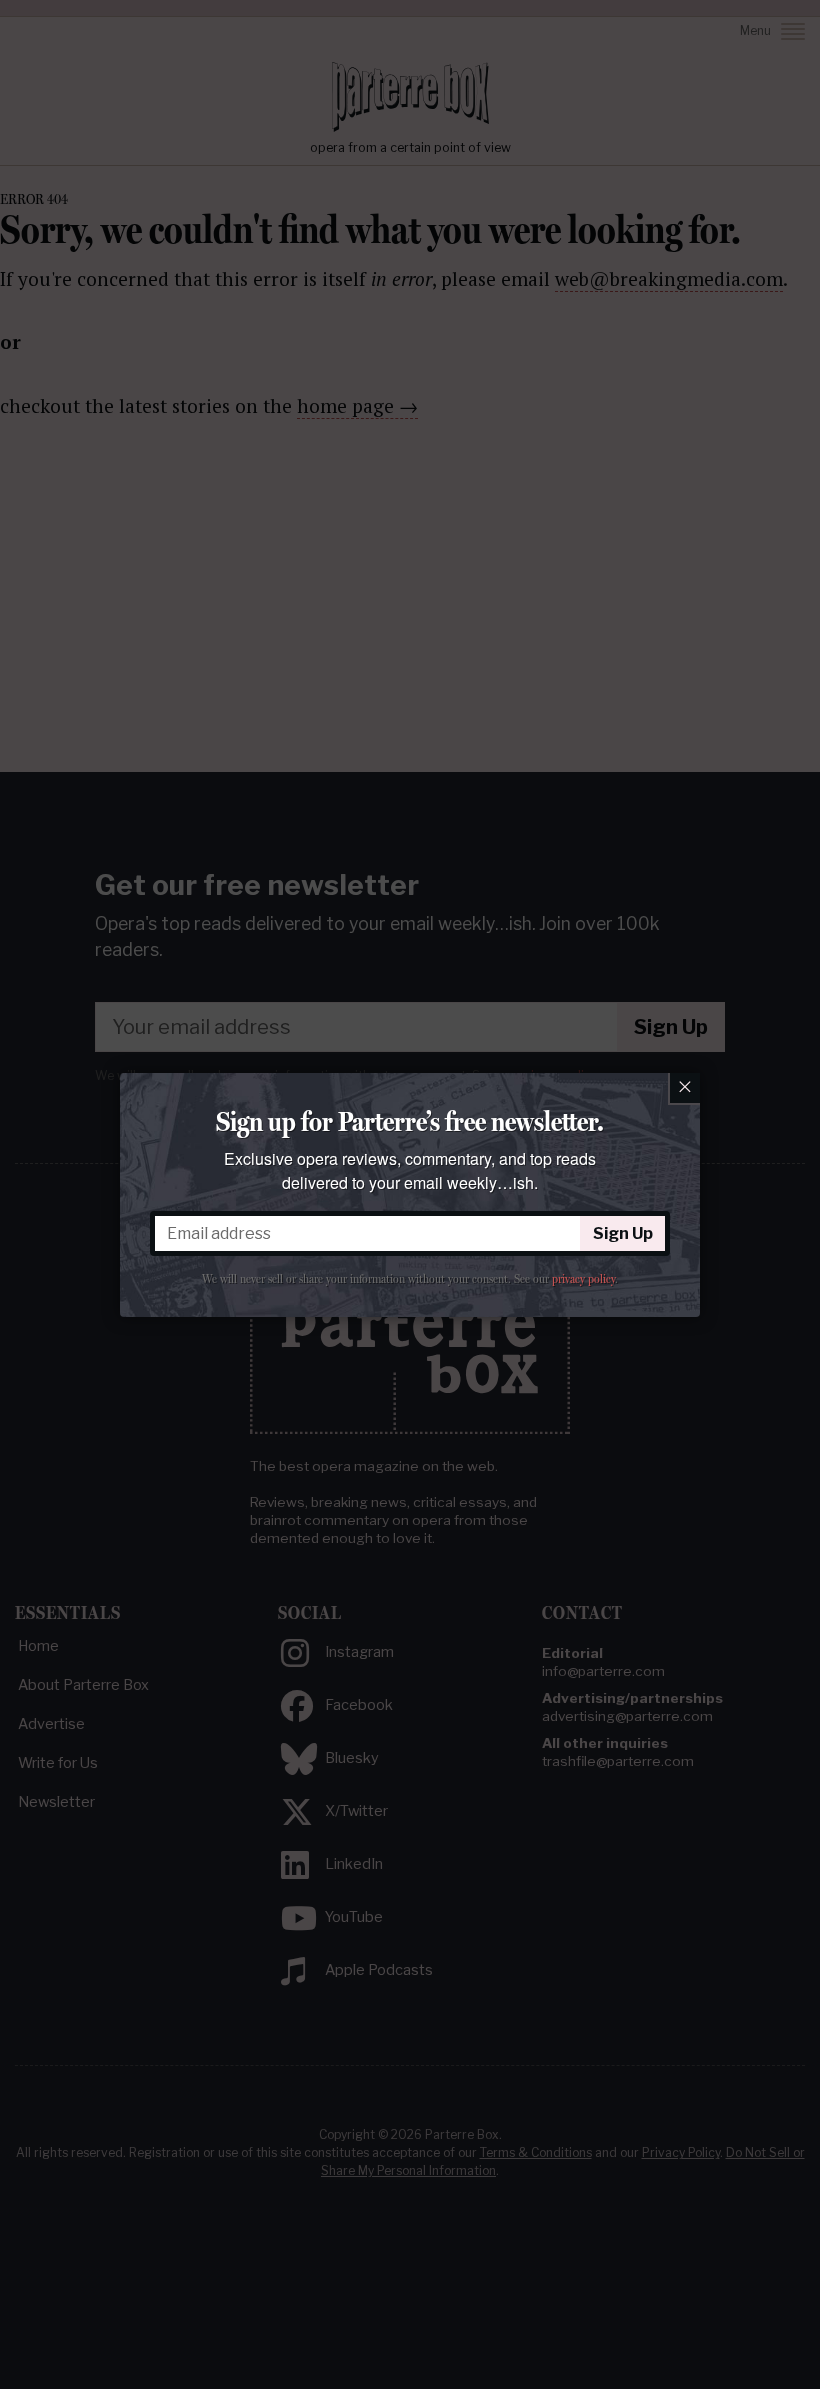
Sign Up (623, 1233)
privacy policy (583, 1279)
